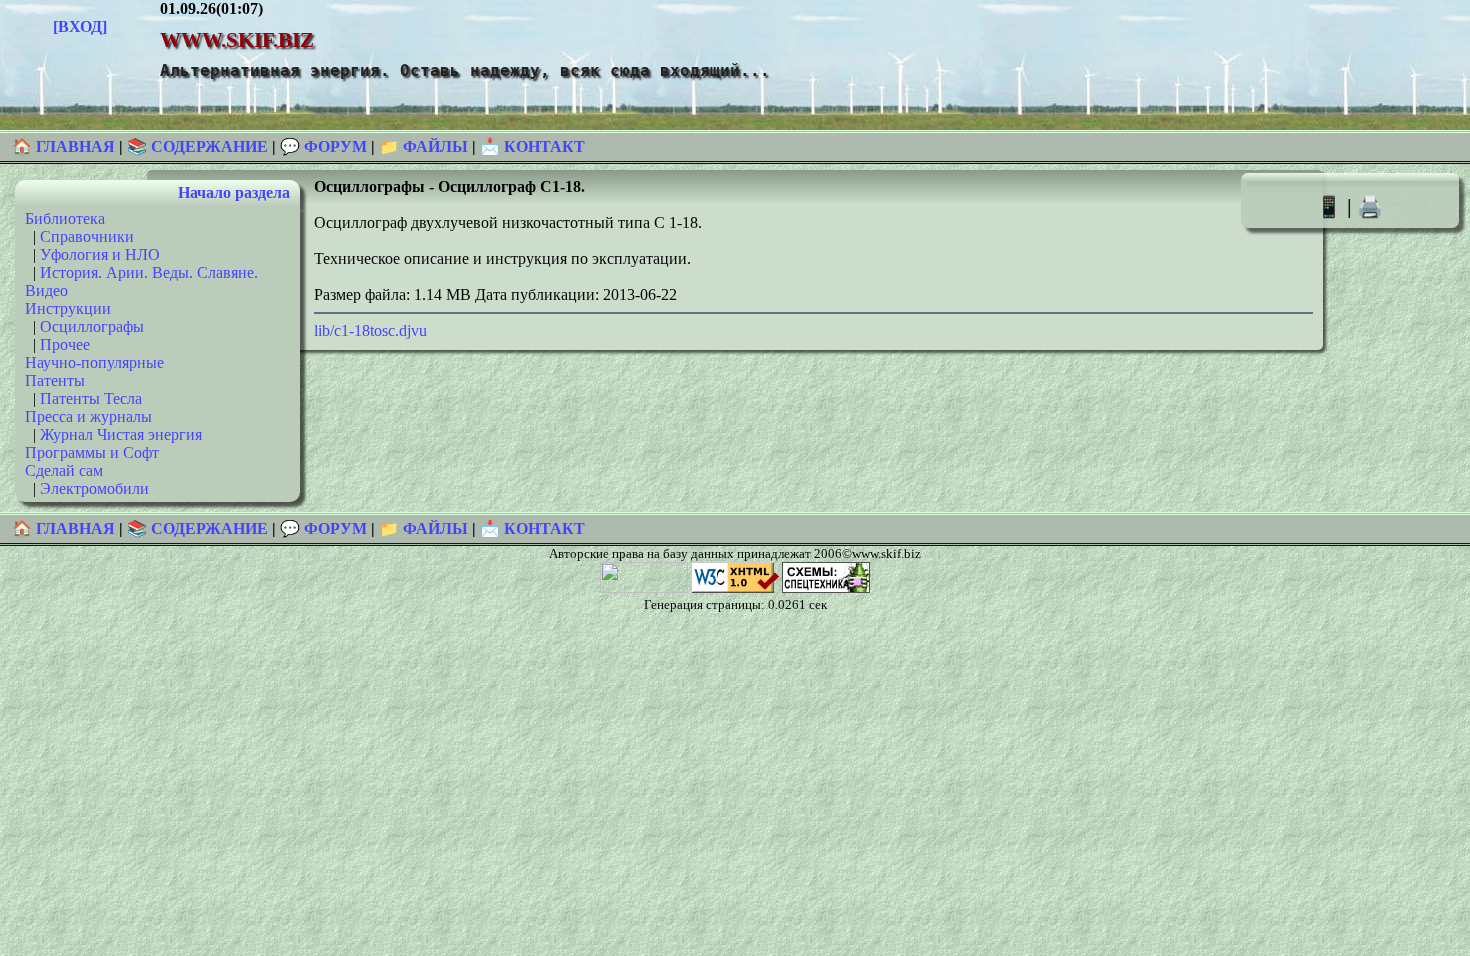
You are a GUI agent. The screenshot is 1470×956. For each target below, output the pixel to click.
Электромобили (94, 488)
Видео (46, 290)
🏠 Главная (65, 146)
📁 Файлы (423, 146)
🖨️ (1370, 206)
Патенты (55, 380)
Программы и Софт (92, 452)
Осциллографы (92, 326)
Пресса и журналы (88, 416)
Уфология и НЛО (100, 254)
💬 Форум (323, 146)
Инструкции (68, 308)
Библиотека (65, 218)
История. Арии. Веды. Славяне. (149, 272)
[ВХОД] (80, 26)
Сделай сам (64, 470)
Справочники (87, 236)
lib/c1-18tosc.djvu (370, 330)
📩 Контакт (532, 146)
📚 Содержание (197, 146)
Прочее (65, 344)
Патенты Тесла (91, 398)
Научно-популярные (94, 362)
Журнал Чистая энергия (121, 434)
